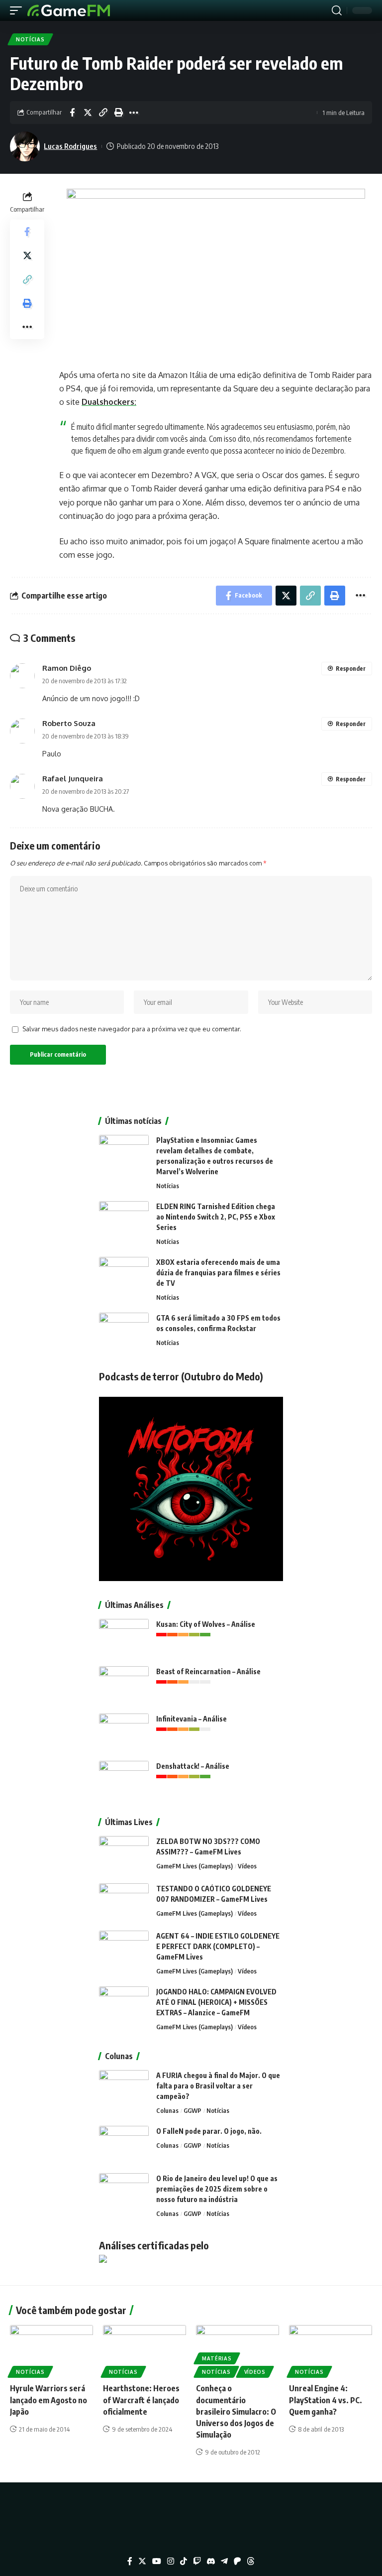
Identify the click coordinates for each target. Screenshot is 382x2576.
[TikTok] (184, 2561)
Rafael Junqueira (73, 778)
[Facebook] (130, 2561)
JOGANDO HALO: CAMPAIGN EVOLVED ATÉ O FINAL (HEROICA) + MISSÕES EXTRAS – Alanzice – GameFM (216, 2002)
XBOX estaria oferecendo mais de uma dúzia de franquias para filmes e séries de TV (218, 1273)
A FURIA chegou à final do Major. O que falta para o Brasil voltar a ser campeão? (218, 2086)
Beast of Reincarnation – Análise (208, 1671)
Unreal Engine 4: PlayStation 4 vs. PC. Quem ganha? (326, 2400)
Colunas (167, 2110)
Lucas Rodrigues (70, 146)
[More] (134, 113)
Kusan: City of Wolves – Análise (206, 1624)
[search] (337, 10)
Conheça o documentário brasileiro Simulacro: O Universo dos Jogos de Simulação (236, 2411)
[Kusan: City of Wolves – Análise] (124, 1638)
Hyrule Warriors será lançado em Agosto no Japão (48, 2400)
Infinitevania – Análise (191, 1719)
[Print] (118, 113)
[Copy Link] (103, 113)
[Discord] (211, 2561)
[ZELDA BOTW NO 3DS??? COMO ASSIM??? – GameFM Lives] (124, 1855)
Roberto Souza (69, 723)
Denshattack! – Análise (193, 1766)
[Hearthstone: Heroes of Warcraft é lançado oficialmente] (144, 2350)
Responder (351, 669)
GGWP (192, 2110)
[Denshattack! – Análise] (124, 1779)
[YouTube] (157, 2561)
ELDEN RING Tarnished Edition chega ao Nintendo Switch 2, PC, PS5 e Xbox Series (216, 1217)
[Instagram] (171, 2561)
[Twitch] (197, 2561)
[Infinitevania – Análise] (124, 1732)
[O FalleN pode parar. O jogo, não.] (124, 2145)
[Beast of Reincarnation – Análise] (124, 1685)
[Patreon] (237, 2561)
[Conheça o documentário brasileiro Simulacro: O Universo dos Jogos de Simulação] (238, 2350)
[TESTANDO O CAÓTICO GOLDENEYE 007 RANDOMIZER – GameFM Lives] (124, 1902)
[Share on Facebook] (72, 113)
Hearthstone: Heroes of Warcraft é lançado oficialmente (141, 2400)
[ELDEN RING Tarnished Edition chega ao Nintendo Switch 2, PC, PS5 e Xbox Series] (124, 1220)
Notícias (30, 39)
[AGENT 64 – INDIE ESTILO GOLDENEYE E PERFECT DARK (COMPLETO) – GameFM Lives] (124, 1949)
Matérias (217, 2358)
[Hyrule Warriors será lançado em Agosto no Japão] (51, 2350)
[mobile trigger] (18, 10)
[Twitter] (142, 2561)
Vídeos (247, 1866)
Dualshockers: (109, 402)
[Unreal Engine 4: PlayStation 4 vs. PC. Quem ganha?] (331, 2350)
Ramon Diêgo (67, 668)
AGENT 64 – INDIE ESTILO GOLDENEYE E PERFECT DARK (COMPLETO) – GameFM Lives (218, 1946)
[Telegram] (224, 2561)
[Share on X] (88, 113)
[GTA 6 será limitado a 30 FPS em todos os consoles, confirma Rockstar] (124, 1331)
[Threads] (251, 2561)
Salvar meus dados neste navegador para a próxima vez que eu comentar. (132, 1029)
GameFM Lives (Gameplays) (194, 1866)
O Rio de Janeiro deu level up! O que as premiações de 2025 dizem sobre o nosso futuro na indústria (217, 2189)
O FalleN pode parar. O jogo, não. (209, 2131)
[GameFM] (69, 10)
